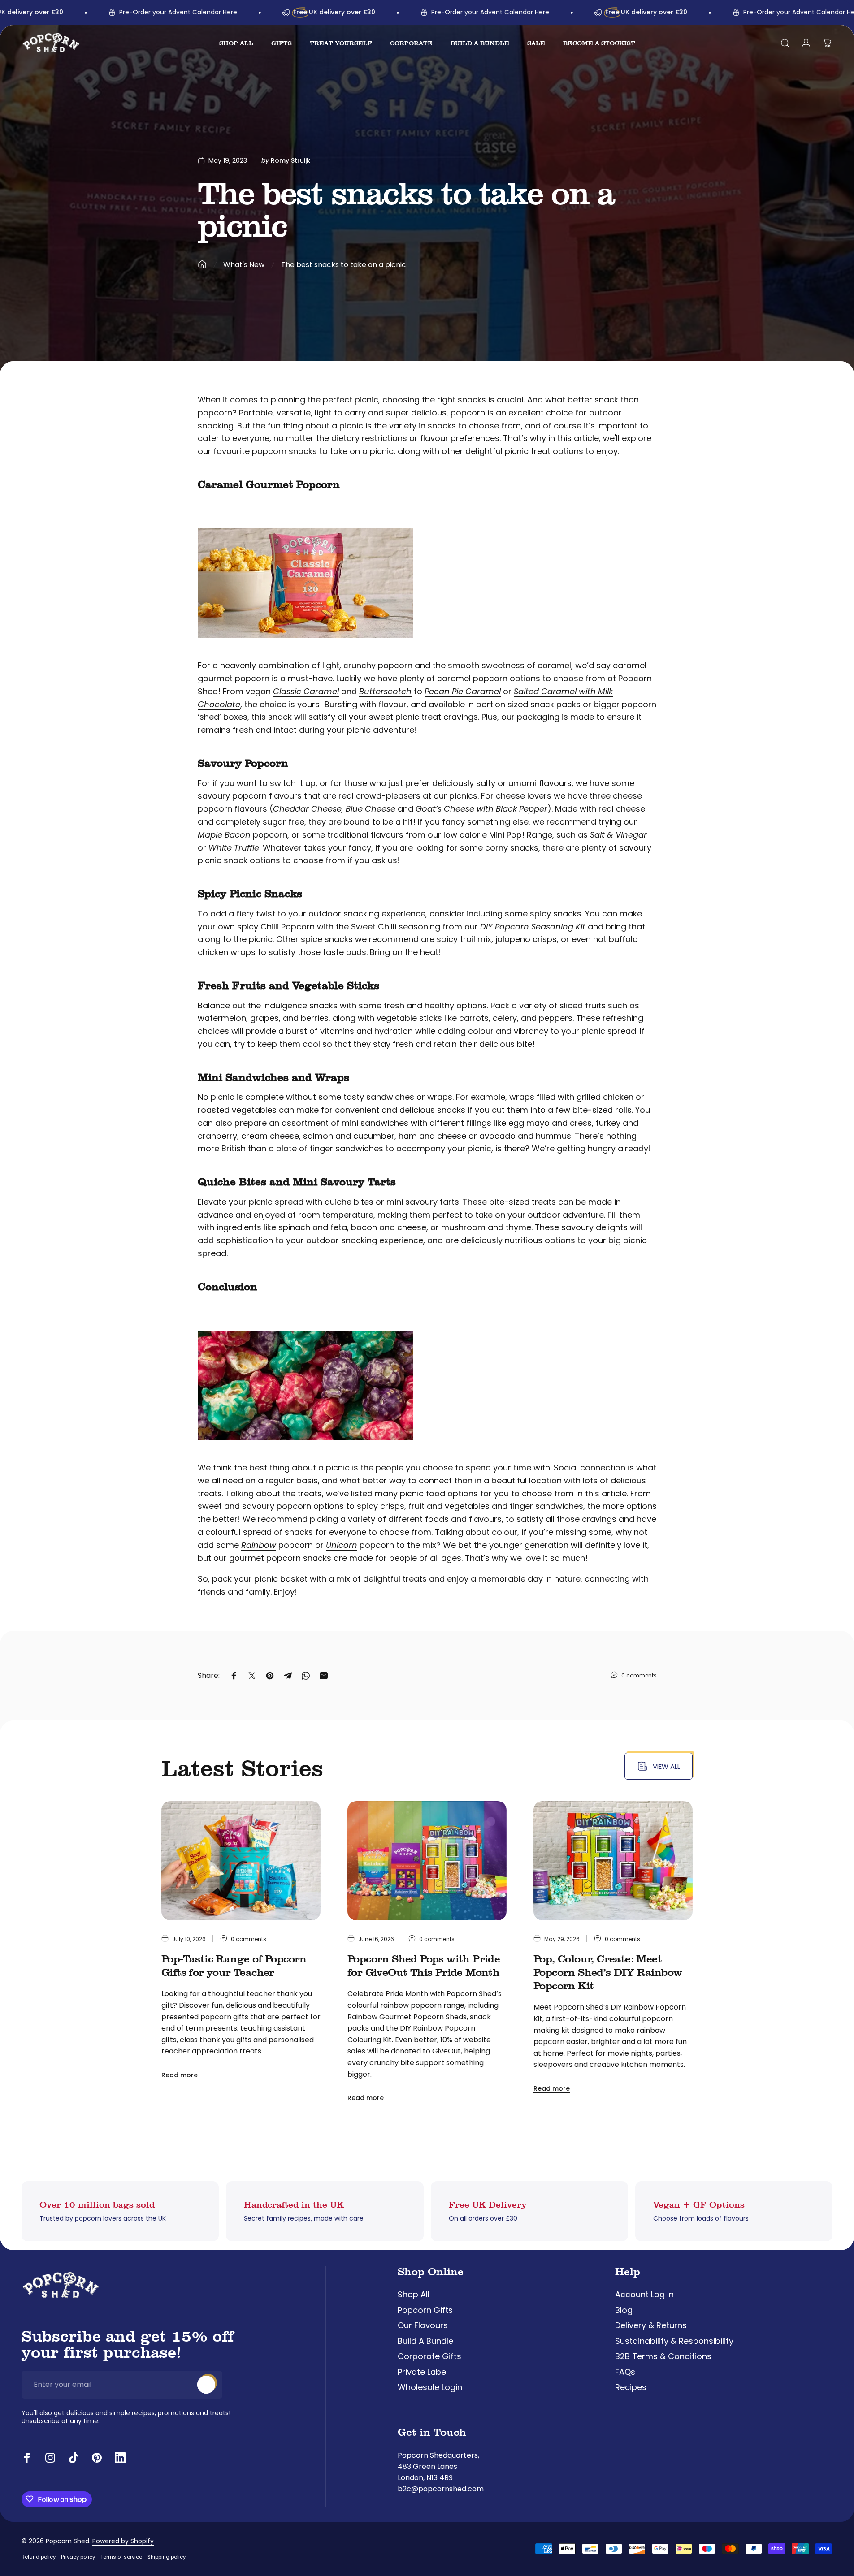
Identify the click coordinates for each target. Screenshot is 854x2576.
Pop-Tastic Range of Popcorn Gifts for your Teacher (234, 1965)
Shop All (414, 2295)
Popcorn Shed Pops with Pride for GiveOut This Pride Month (424, 1965)
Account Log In (644, 2295)
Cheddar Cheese (307, 809)
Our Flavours (423, 2326)
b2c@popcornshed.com (441, 2489)
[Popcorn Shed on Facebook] (27, 2458)
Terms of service (121, 2557)
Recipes (631, 2388)
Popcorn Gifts (425, 2310)
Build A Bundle (425, 2341)
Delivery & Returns (651, 2326)
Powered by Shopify (123, 2541)
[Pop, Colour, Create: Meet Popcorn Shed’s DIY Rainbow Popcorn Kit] (613, 1861)
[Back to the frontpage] (202, 264)
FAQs (625, 2372)
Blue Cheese (371, 809)
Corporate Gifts (429, 2357)
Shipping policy (167, 2557)
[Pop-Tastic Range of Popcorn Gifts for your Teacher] (241, 1861)
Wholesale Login (430, 2388)
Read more (180, 2075)
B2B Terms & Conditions (663, 2357)
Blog (624, 2310)
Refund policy (39, 2557)
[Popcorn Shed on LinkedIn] (120, 2458)
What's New (244, 265)
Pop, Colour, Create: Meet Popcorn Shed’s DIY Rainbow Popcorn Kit (608, 1972)
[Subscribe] (206, 2385)
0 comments (639, 1675)
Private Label (423, 2372)
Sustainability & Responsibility (674, 2341)
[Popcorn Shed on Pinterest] (97, 2458)
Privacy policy (78, 2557)
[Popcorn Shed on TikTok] (74, 2458)
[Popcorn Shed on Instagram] (50, 2458)
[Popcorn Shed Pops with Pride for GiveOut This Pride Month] (427, 1861)
